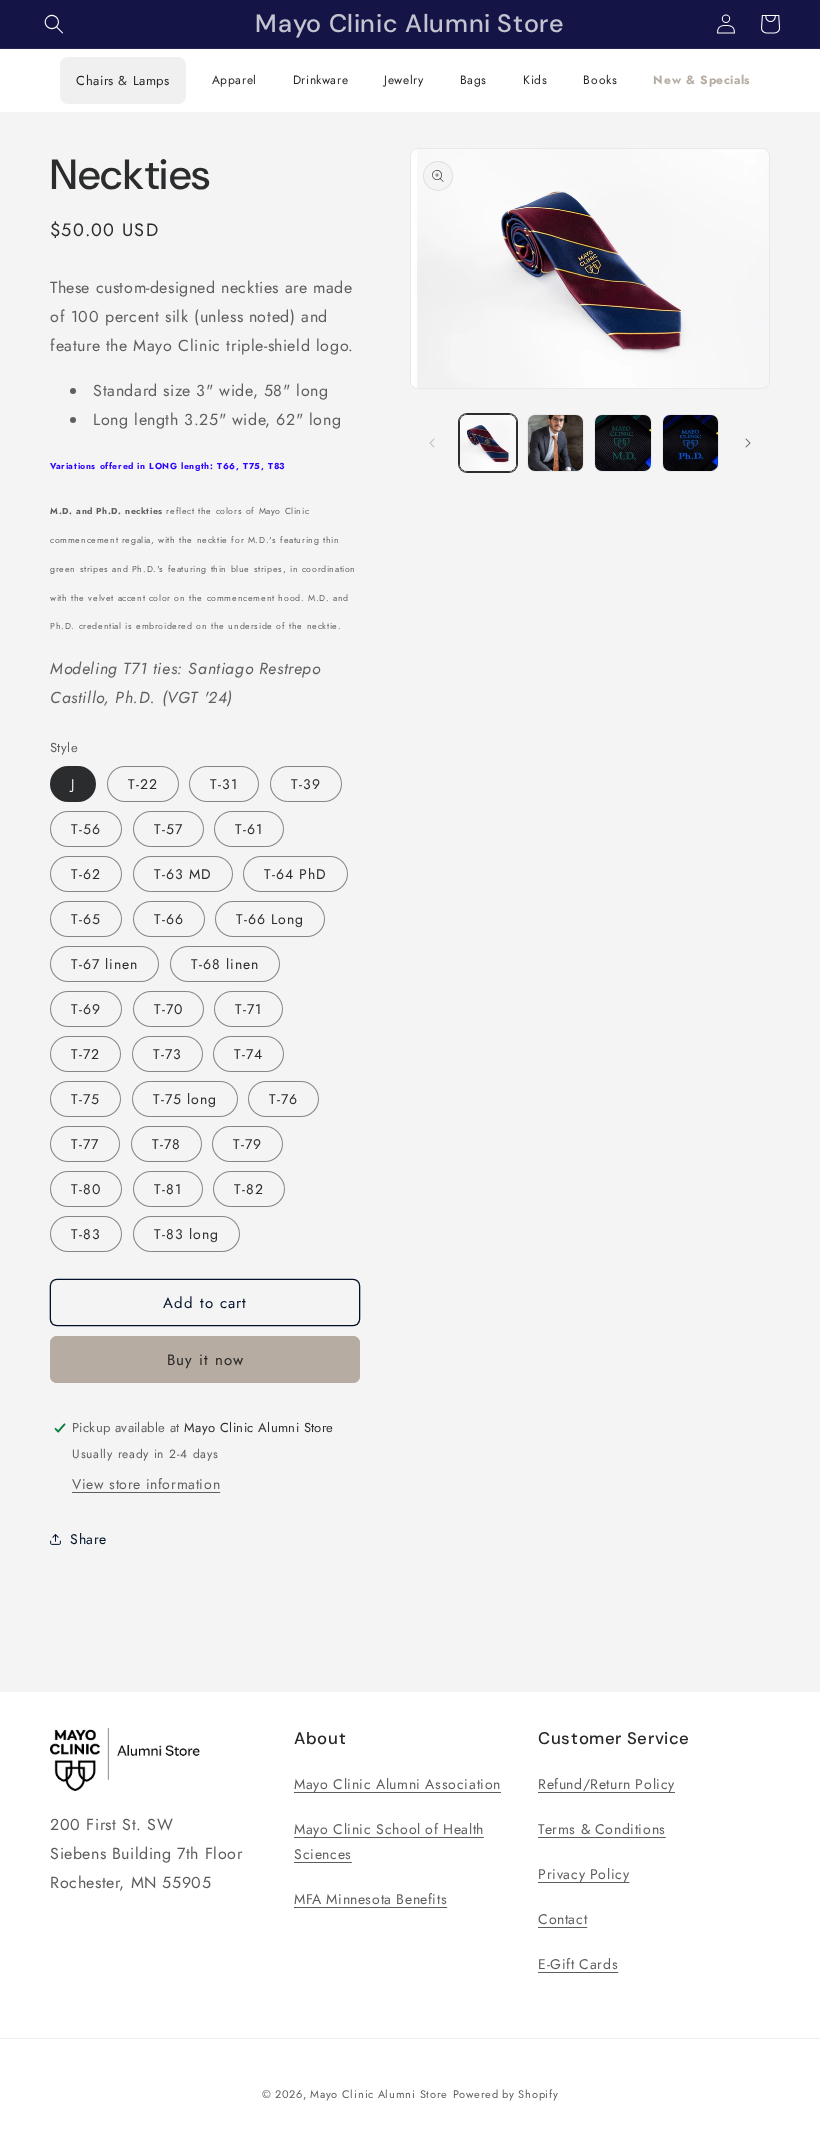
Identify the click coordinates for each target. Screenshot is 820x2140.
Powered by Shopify (506, 2094)
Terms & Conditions (602, 1829)
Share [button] (88, 1539)
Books (600, 80)
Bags (473, 80)
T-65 (86, 919)
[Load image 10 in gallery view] (691, 443)
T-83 (86, 1234)
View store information (146, 1484)
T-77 (85, 1144)
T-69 (86, 1009)
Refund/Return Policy (606, 1784)
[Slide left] (432, 443)
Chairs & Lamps (122, 80)
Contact (562, 1919)
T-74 (248, 1054)
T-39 (306, 784)
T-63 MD (183, 874)
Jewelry (403, 80)
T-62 (86, 874)
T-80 (86, 1189)
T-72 (85, 1054)
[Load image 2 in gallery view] (556, 443)
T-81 (168, 1189)
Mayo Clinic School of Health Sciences (389, 1841)
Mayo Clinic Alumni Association (397, 1784)
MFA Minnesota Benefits (370, 1899)
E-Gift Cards (578, 1964)
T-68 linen (225, 964)
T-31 (224, 784)
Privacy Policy (583, 1874)
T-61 (249, 829)
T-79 (247, 1144)
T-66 (169, 919)
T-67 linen (104, 964)
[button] (54, 24)
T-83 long (186, 1234)
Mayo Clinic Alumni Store (379, 2094)
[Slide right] (748, 443)
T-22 (143, 784)
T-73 (167, 1054)
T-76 (283, 1099)
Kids (535, 80)
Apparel (234, 80)
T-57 (168, 829)
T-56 (86, 829)
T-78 (166, 1144)
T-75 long (185, 1099)
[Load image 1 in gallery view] (488, 443)
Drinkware (320, 80)
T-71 (248, 1009)
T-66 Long (270, 919)
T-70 (168, 1009)
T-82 (249, 1189)
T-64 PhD (295, 874)
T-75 (85, 1099)
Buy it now (205, 1360)
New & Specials (701, 80)
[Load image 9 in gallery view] (623, 443)
